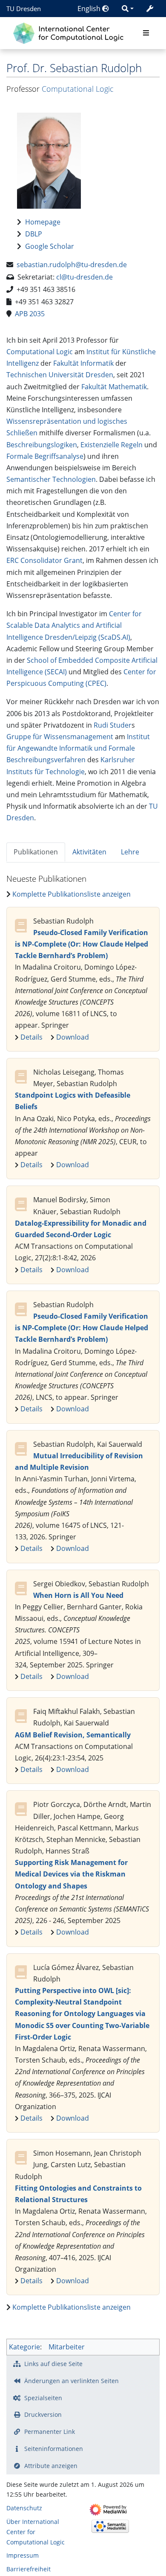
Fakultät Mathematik (114, 387)
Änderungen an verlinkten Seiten (72, 2381)
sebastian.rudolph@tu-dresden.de (72, 265)
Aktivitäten (89, 852)
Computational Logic (78, 89)
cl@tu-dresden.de (84, 277)
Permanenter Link (50, 2432)
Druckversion (43, 2414)
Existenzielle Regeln (112, 445)
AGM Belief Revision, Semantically (73, 1735)
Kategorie (24, 2347)
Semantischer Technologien (51, 479)
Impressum (23, 2555)
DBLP (34, 234)
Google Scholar (50, 246)
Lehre (130, 852)
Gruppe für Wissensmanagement (60, 737)
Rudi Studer (113, 725)
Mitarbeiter (67, 2347)
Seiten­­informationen (54, 2449)
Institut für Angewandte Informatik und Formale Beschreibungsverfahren (78, 748)
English (90, 9)
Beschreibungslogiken (42, 445)
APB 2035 (30, 314)
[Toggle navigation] (146, 33)
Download (73, 1037)
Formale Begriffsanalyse (45, 456)
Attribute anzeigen (51, 2466)
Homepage (43, 222)
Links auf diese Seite (53, 2364)
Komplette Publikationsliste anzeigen (72, 894)
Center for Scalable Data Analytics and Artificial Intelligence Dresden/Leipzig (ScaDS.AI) (74, 625)
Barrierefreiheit (29, 2569)
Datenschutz (24, 2508)
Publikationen (36, 852)
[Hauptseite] (70, 32)
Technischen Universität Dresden (60, 375)
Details (31, 1037)
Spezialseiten (43, 2398)
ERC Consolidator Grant (44, 560)
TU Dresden (24, 9)
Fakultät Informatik (83, 363)
